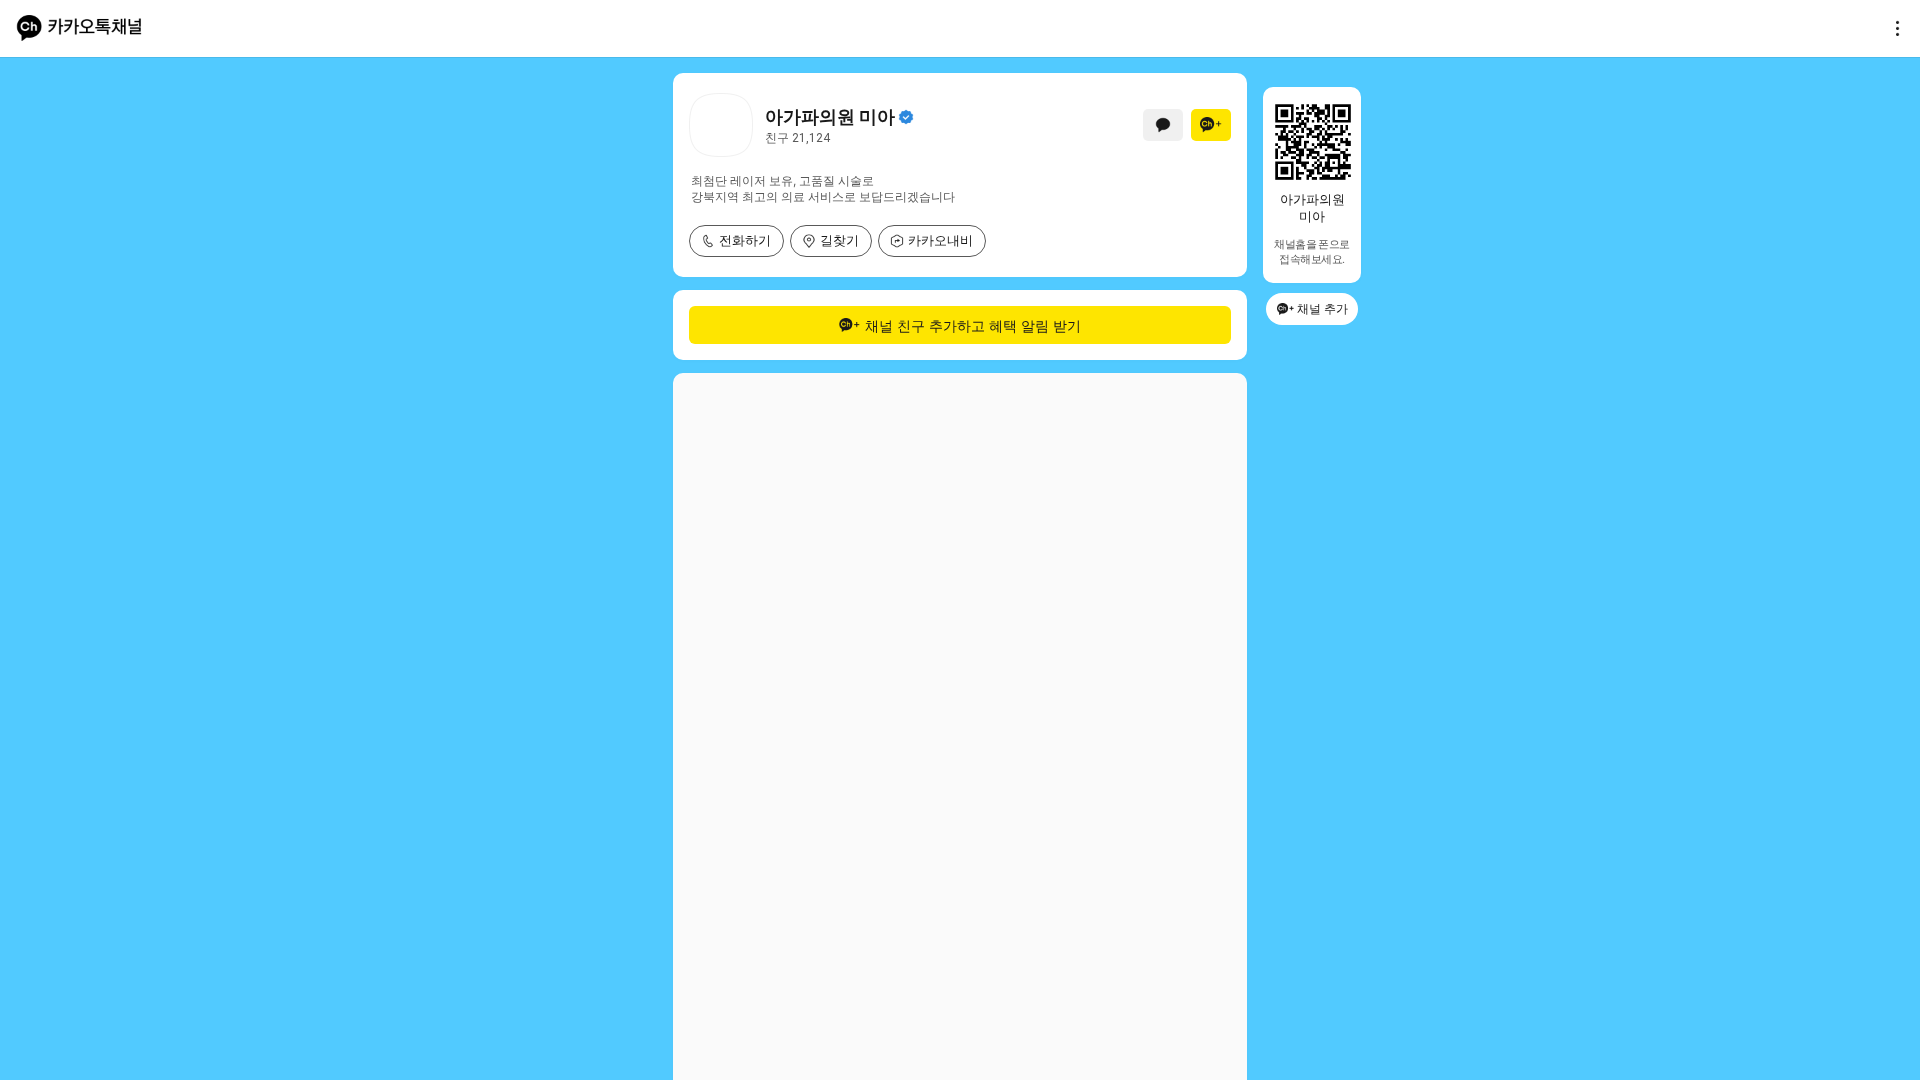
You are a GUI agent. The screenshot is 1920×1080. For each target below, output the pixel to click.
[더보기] (1892, 28)
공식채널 (906, 117)
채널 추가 (1322, 308)
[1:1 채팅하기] (1163, 125)
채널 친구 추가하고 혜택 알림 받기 (973, 325)
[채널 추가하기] (1211, 125)
